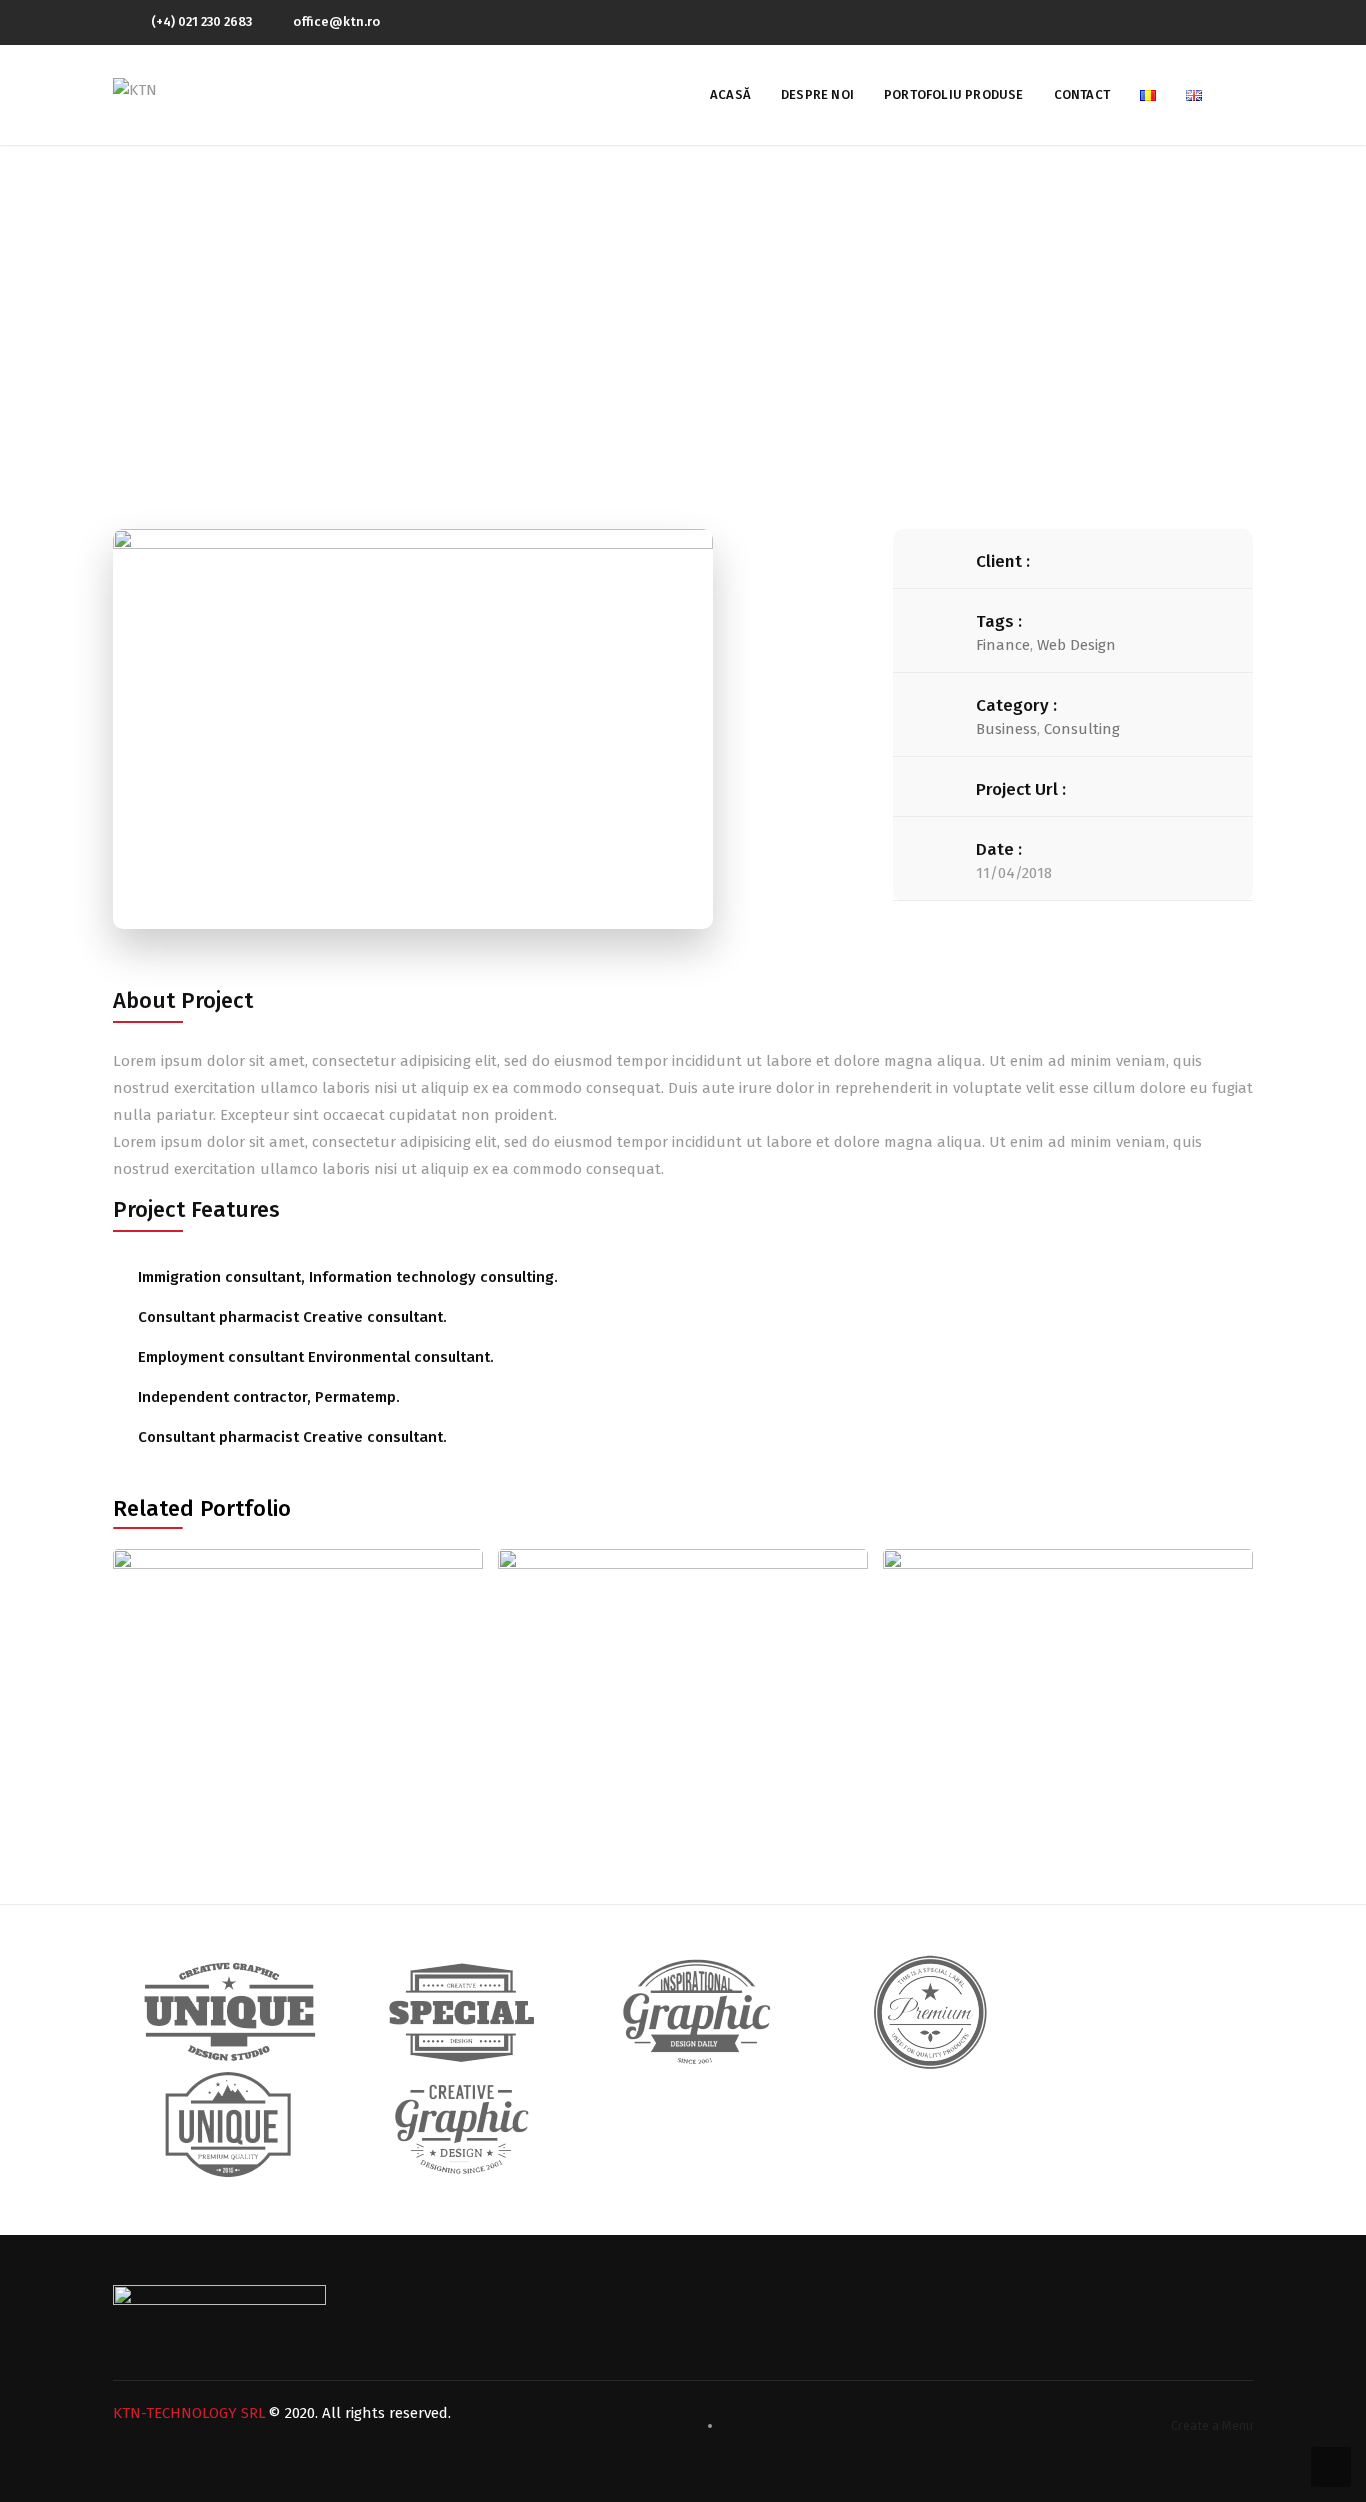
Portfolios (672, 319)
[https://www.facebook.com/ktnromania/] (1248, 21)
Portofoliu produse (954, 94)
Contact (1082, 94)
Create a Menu (1212, 2425)
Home (586, 319)
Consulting (1082, 729)
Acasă (730, 94)
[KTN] (135, 89)
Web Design (1076, 645)
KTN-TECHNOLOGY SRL (189, 2413)
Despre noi (817, 94)
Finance (1003, 645)
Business (1006, 729)
